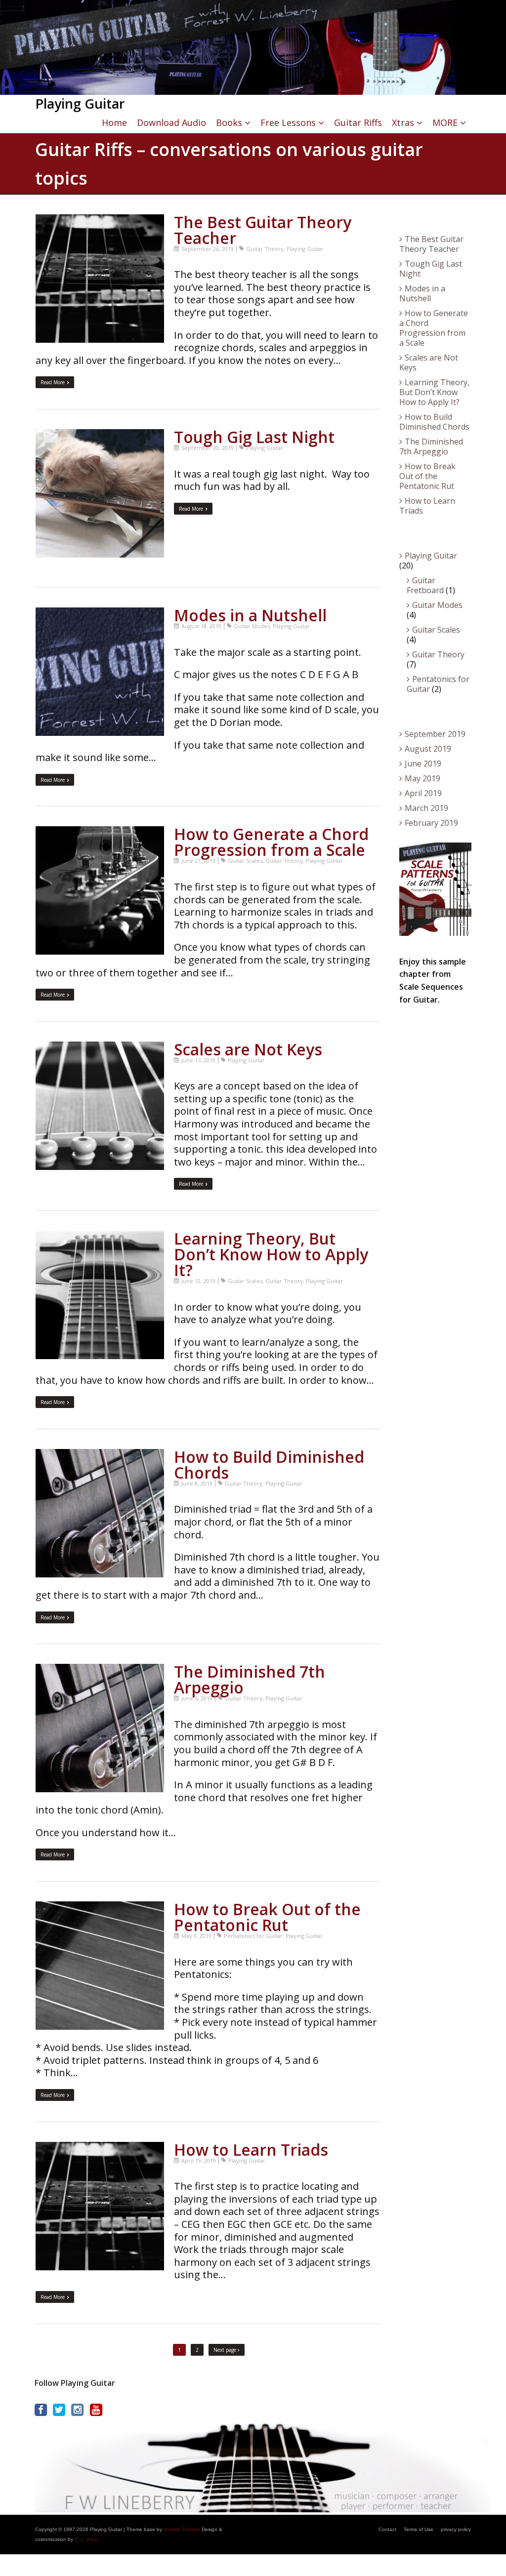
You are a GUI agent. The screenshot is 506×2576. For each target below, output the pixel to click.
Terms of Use (419, 2529)
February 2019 (431, 823)
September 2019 (435, 734)
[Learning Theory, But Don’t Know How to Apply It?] (100, 1237)
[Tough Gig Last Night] (100, 435)
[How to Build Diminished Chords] (100, 1455)
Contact (387, 2529)
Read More (53, 382)
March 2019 (426, 808)
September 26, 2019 (208, 249)
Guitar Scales (245, 861)
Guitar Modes (252, 626)
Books (229, 122)
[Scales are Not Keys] (100, 1048)
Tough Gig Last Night (254, 437)
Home (114, 122)
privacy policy (456, 2529)
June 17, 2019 (198, 1060)
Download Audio (171, 122)
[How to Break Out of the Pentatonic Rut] (100, 1908)
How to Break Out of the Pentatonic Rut (267, 1917)
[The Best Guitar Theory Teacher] (100, 221)
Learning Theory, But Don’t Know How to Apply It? (271, 1254)
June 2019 (423, 764)
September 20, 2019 (208, 448)
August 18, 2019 (201, 626)
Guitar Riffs (358, 122)
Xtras (403, 122)
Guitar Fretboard (425, 585)
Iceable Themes (182, 2529)
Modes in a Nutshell (250, 615)
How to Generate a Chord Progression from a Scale (271, 842)
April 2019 (423, 793)
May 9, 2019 (196, 1936)
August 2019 (428, 749)
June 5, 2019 (197, 1698)
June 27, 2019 (198, 861)
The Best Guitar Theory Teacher (263, 230)
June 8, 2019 (197, 1483)
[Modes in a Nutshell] (100, 614)
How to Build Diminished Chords (269, 1465)
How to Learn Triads (251, 2150)
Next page (226, 2350)
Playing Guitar (305, 249)
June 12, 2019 (198, 1281)
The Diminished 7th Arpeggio (250, 1679)
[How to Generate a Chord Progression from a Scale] (100, 832)
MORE (445, 122)
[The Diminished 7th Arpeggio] (100, 1670)
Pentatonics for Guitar (253, 1936)
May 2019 (422, 778)
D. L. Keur (86, 2539)
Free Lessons (288, 122)
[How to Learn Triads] (100, 2148)
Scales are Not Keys (248, 1049)
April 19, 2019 (199, 2160)
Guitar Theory (265, 249)
